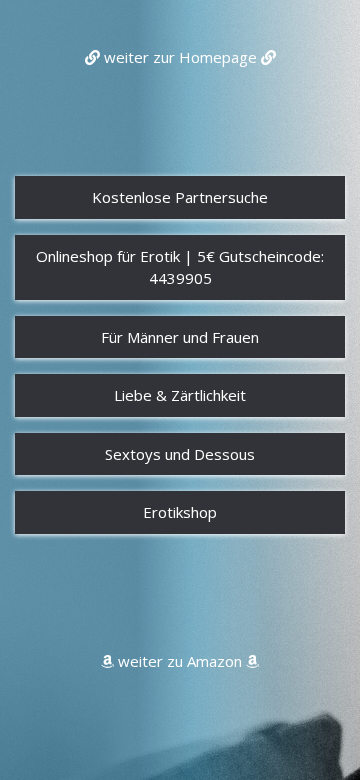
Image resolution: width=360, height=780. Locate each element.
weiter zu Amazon (180, 661)
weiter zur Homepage (180, 57)
